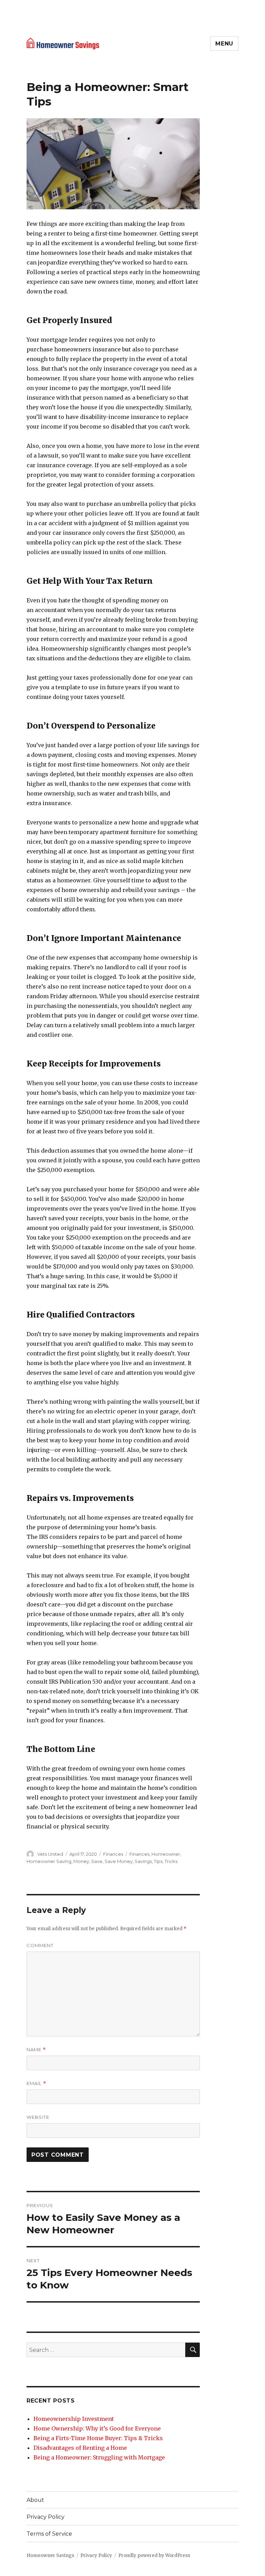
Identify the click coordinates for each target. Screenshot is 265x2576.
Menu (224, 44)
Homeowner (166, 1854)
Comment (40, 1945)
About (35, 2500)
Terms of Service (49, 2534)
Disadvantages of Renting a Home (80, 2448)
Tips (158, 1861)
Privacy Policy (46, 2517)
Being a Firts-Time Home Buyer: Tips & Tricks (98, 2438)
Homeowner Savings (50, 2555)
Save (97, 1861)
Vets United (50, 1854)
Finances (113, 1854)
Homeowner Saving (49, 1861)
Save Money (119, 1861)
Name (36, 2050)
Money (81, 1861)
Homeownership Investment (74, 2419)
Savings (143, 1861)
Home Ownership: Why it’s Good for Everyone (97, 2428)
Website (38, 2117)
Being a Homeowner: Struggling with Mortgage (99, 2457)
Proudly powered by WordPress (154, 2555)
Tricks (171, 1861)
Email (36, 2083)
